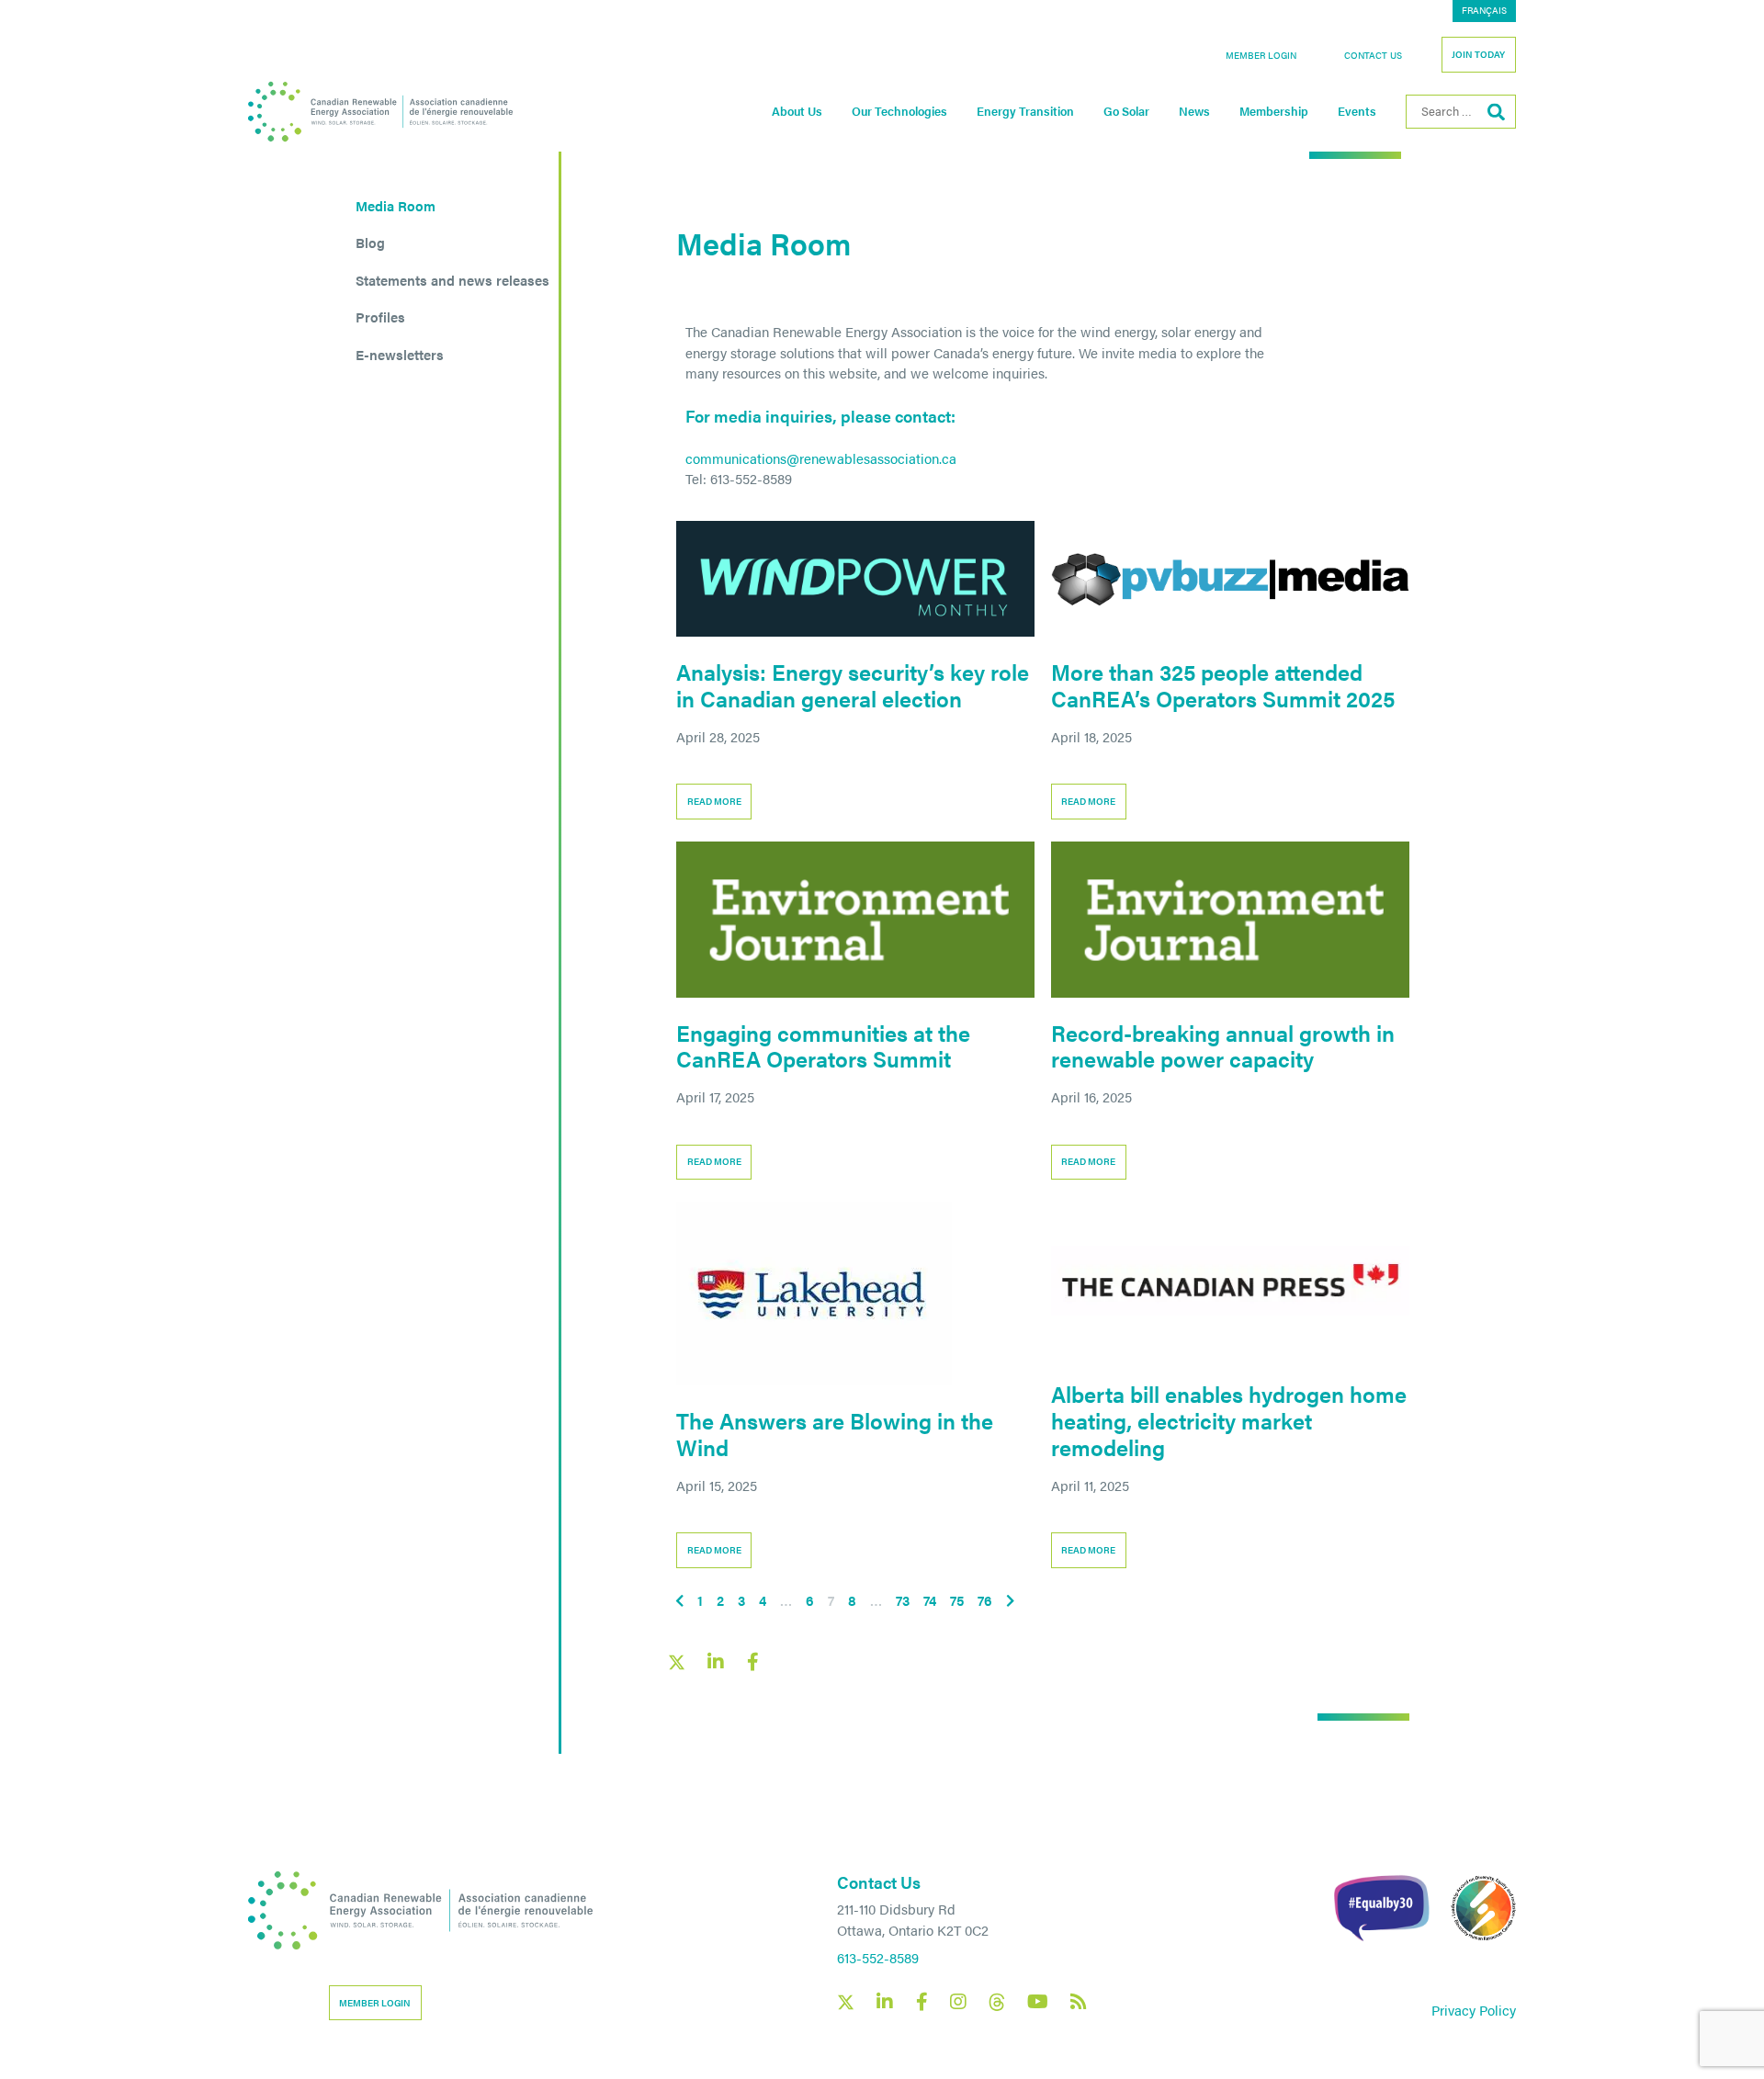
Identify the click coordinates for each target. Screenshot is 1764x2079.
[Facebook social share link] (752, 1662)
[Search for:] (1461, 112)
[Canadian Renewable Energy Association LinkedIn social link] (885, 2002)
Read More (714, 801)
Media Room (396, 205)
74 (930, 1600)
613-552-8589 (878, 1957)
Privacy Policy (1474, 2010)
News (1194, 111)
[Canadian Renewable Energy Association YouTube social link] (1038, 2002)
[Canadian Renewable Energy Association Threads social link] (997, 2002)
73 (903, 1600)
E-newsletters (400, 354)
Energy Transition (1025, 111)
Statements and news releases (452, 280)
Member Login (1261, 55)
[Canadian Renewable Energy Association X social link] (846, 2002)
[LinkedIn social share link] (716, 1662)
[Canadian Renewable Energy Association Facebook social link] (922, 2002)
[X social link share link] (677, 1662)
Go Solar (1126, 111)
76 (985, 1600)
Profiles (380, 316)
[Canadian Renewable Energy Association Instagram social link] (958, 2002)
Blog (370, 242)
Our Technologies (899, 111)
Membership (1274, 111)
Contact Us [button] (1373, 55)
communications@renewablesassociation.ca (821, 458)
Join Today (1478, 54)
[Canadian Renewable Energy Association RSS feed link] (1079, 2002)
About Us (797, 111)
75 (957, 1600)
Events (1357, 111)
